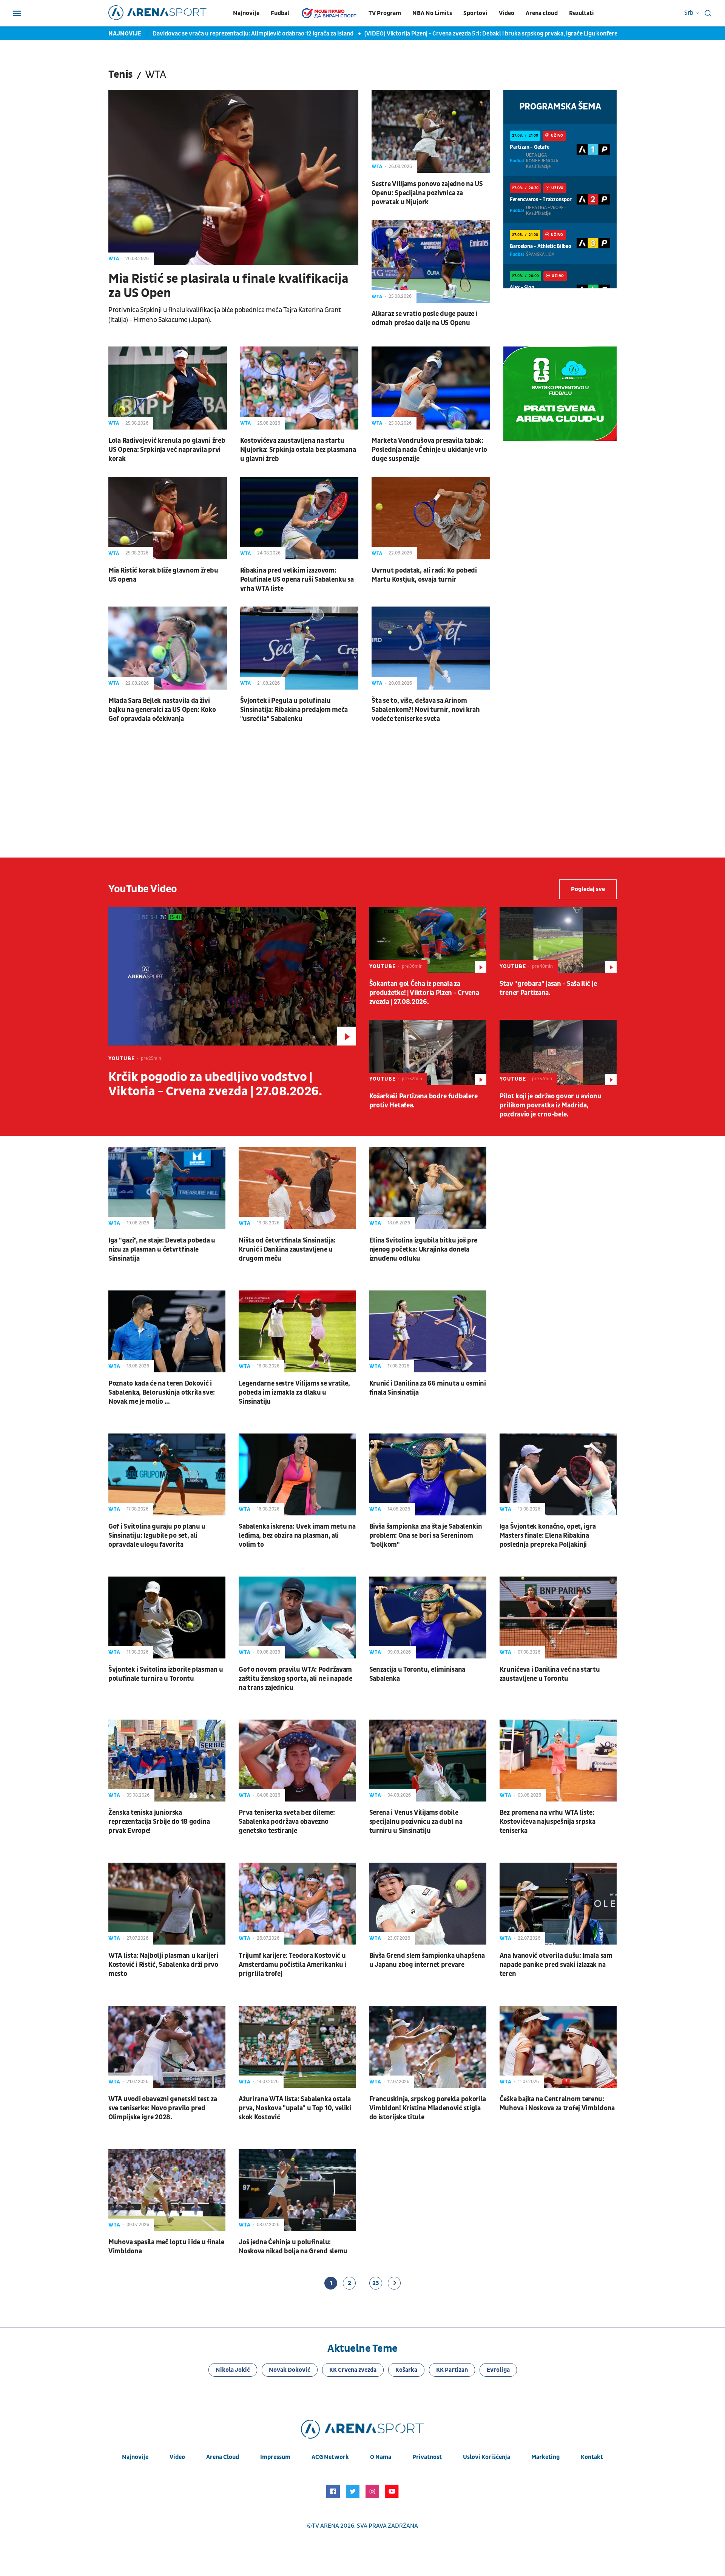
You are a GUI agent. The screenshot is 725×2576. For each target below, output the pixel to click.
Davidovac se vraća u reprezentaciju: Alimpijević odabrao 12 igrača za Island (254, 34)
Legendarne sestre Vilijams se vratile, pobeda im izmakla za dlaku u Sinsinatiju (294, 1393)
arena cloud (223, 2457)
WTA (114, 259)
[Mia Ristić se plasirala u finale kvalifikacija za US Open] (233, 177)
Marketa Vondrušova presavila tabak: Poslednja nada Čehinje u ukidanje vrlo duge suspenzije (429, 450)
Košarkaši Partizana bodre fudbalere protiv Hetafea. (424, 1101)
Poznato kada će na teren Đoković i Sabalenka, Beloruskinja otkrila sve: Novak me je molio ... (161, 1393)
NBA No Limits (432, 13)
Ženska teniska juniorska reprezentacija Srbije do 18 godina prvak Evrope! (159, 1822)
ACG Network (330, 2457)
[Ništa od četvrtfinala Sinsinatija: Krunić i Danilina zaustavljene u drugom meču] (297, 1188)
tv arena (325, 2526)
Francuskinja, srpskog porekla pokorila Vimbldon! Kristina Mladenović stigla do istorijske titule (428, 2108)
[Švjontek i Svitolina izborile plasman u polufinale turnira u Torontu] (167, 1618)
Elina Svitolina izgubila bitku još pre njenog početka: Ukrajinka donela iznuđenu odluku (423, 1250)
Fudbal (280, 13)
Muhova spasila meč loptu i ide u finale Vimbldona (166, 2247)
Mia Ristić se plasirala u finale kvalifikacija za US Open (228, 286)
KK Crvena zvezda (353, 2370)
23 (376, 2283)
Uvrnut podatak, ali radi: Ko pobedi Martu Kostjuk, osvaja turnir (424, 575)
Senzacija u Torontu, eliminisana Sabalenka (417, 1674)
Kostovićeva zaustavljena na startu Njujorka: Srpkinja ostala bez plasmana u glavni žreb (298, 450)
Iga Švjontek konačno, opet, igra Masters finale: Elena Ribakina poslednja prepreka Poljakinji (548, 1536)
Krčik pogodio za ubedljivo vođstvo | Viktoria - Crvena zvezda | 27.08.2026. (215, 1084)
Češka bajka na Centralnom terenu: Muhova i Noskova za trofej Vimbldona (557, 2104)
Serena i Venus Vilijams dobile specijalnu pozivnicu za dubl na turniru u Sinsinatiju (416, 1822)
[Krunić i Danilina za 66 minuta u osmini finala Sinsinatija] (428, 1331)
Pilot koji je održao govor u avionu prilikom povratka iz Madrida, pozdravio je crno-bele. (551, 1105)
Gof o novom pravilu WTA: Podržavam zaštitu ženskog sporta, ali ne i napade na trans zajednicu (295, 1679)
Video (507, 13)
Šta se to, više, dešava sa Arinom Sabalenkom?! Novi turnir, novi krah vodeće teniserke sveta (426, 710)
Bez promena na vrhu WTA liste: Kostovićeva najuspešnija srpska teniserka (548, 1822)
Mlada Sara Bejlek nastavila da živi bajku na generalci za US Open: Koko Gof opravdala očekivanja (162, 710)
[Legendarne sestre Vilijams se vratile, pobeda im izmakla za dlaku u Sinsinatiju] (297, 1331)
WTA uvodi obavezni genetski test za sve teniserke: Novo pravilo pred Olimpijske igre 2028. (163, 2108)
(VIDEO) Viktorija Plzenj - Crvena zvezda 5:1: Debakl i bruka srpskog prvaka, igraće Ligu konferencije (498, 34)
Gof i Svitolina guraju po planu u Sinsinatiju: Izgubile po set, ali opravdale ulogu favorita (157, 1536)
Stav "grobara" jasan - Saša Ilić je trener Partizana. (548, 988)
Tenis (121, 75)
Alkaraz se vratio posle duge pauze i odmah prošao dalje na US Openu (424, 318)
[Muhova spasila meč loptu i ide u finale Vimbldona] (167, 2190)
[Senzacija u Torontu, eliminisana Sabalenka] (428, 1618)
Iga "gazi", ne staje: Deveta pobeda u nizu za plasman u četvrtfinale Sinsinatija (162, 1250)
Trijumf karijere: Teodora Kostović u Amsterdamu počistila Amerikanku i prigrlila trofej (292, 1965)
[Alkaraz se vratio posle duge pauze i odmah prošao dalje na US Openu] (431, 262)
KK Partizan (452, 2370)
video (177, 2457)
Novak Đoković (290, 2370)
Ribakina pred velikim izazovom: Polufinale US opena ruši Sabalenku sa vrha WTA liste (297, 580)
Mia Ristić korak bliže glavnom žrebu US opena (163, 575)
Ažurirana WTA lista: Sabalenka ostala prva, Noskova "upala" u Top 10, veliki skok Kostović (295, 2108)
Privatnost (427, 2457)
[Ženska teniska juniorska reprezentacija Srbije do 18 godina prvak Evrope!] (167, 1761)
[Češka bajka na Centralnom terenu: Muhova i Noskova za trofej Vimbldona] (558, 2047)
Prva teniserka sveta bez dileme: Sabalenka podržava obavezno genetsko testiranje (287, 1822)
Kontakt (592, 2457)
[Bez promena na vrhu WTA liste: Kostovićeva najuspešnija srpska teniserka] (558, 1761)
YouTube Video (143, 889)
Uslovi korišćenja (487, 2457)
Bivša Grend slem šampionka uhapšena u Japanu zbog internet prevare (427, 1960)
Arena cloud (542, 13)
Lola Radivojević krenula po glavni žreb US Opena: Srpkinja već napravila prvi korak (167, 450)
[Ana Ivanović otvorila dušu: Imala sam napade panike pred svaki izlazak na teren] (558, 1904)
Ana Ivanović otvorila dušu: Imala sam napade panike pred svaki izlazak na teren (556, 1965)
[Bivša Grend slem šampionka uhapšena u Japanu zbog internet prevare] (428, 1904)
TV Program (385, 13)
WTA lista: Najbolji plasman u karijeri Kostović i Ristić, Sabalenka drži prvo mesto (163, 1965)
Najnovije (246, 13)
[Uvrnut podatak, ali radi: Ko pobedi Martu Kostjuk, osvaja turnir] (431, 518)
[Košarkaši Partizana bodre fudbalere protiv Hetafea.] (428, 1053)
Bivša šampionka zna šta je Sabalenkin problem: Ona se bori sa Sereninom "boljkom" (426, 1536)
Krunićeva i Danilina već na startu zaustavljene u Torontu (550, 1674)
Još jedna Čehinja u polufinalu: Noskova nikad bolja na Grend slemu (293, 2247)
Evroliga (498, 2370)
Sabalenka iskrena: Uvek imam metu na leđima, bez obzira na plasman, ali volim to (297, 1536)
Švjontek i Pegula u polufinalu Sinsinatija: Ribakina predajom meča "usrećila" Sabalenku (294, 710)
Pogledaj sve (588, 889)
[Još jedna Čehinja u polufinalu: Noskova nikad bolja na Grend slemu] (297, 2190)
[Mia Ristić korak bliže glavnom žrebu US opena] (168, 518)
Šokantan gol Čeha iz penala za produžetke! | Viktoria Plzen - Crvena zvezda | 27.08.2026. (424, 993)
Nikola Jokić (233, 2370)
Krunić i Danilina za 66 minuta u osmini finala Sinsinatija (428, 1388)
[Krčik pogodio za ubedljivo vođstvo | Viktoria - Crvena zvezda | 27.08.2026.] (232, 976)
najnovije (135, 2457)
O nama (381, 2457)
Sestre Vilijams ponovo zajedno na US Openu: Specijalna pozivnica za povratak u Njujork (427, 193)
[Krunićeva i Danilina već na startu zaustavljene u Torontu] (558, 1618)
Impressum (275, 2457)
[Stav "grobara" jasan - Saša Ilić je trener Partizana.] (558, 940)
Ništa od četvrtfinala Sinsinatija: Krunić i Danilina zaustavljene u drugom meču (287, 1250)
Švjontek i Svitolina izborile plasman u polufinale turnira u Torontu (166, 1674)
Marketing (545, 2457)
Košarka (406, 2370)
